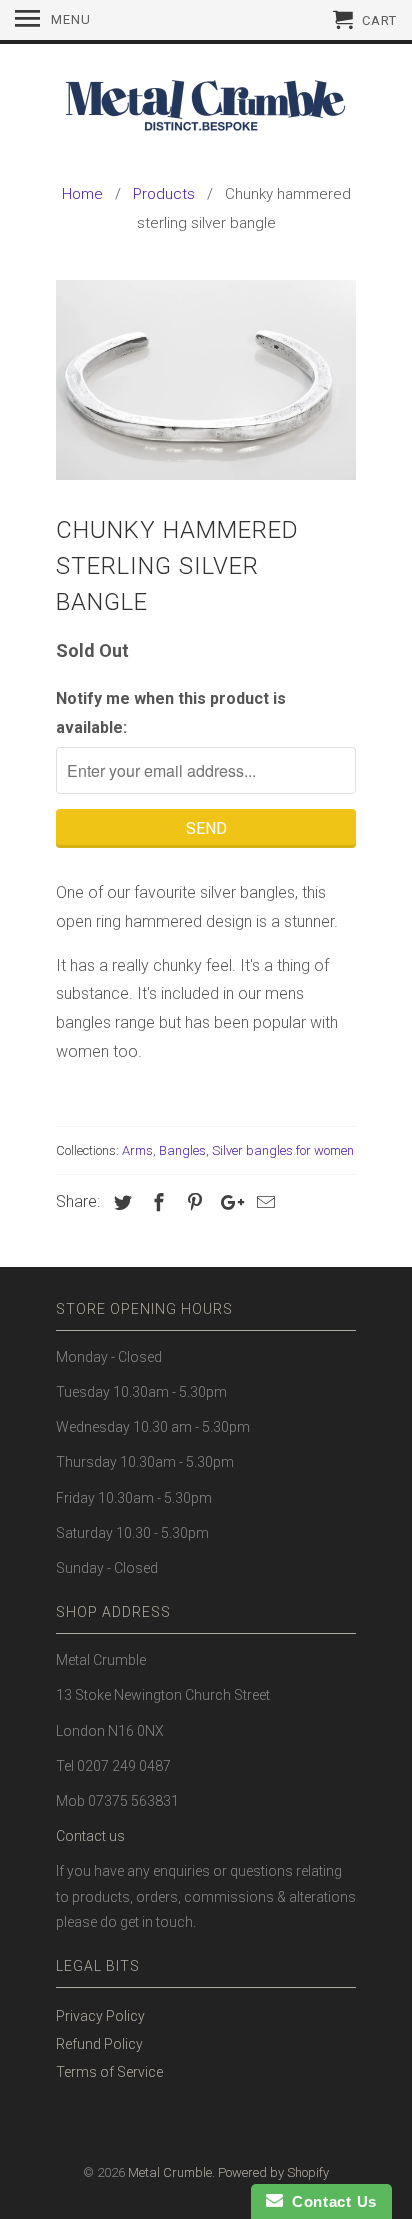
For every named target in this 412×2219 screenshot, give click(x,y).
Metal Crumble (170, 2172)
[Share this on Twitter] (120, 1202)
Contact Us (330, 2201)
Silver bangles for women (283, 1150)
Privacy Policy (100, 2016)
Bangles (182, 1150)
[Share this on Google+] (227, 1202)
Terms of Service (109, 2072)
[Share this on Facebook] (156, 1202)
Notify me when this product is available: (171, 713)
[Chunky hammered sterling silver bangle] (206, 380)
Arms (137, 1150)
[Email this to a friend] (263, 1202)
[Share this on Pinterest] (192, 1202)
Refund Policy (99, 2044)
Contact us (90, 1836)
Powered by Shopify (273, 2172)
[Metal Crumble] (206, 109)
